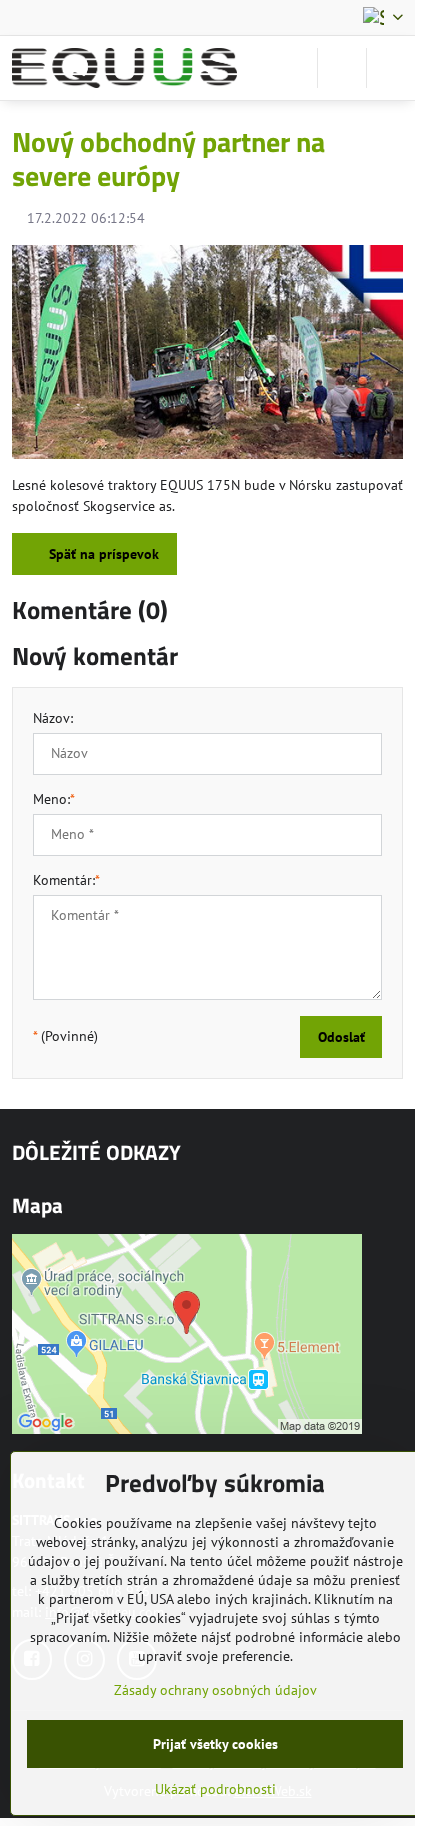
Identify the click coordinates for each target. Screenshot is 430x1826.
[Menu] (391, 68)
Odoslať (341, 1037)
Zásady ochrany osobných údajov (215, 1690)
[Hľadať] (342, 68)
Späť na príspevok (102, 554)
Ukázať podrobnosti (215, 1789)
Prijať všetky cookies (215, 1744)
